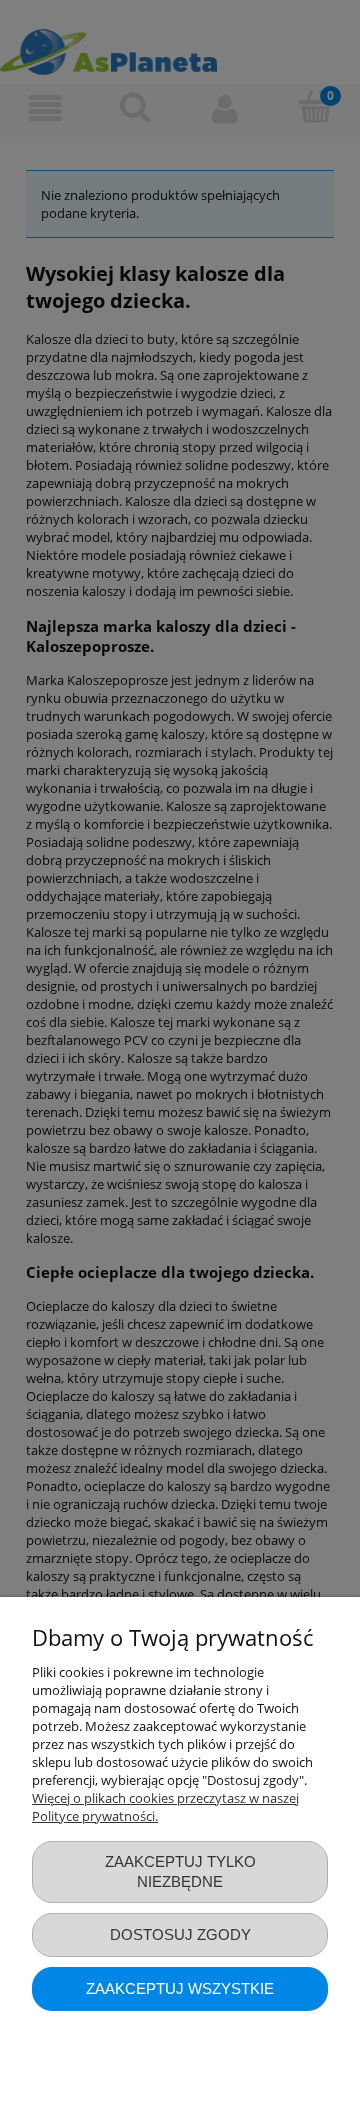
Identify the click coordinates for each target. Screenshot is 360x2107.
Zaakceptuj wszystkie (180, 1988)
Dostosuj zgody (180, 1934)
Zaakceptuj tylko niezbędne (180, 1871)
